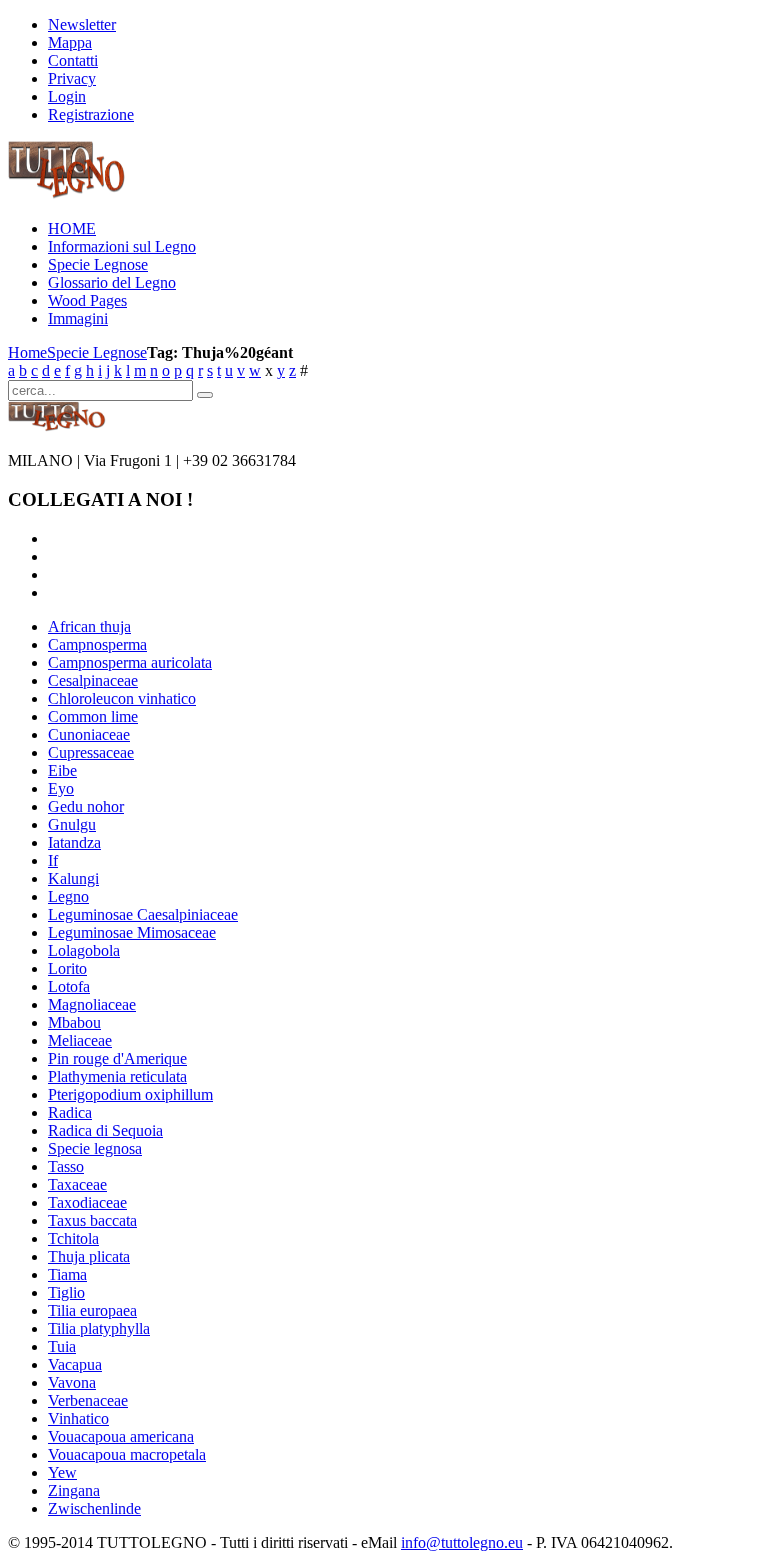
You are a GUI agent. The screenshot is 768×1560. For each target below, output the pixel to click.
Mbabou (74, 1022)
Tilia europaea (92, 1310)
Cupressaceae (91, 752)
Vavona (72, 1382)
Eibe (62, 770)
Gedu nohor (86, 806)
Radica (70, 1112)
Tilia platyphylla (99, 1328)
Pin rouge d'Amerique (117, 1058)
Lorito (67, 968)
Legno (68, 896)
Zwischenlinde (94, 1508)
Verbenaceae (88, 1400)
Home (27, 352)
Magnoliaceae (92, 1004)
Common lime (93, 716)
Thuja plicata (89, 1256)
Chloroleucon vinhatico (122, 698)
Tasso (66, 1166)
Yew (62, 1472)
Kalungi (73, 878)
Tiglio (66, 1292)
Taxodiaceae (87, 1202)
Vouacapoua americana (121, 1436)
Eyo (61, 788)
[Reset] (205, 395)
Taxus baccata (92, 1220)
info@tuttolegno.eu (462, 1542)
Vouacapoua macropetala (127, 1454)
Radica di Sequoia (105, 1130)
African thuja (89, 626)
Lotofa (69, 986)
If (53, 860)
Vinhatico (78, 1418)
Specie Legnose (97, 352)
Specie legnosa (95, 1148)
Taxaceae (77, 1184)
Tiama (67, 1274)
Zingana (74, 1490)
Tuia (62, 1346)
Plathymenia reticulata (117, 1076)
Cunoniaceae (89, 734)
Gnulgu (72, 824)
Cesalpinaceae (93, 680)
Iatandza (74, 842)
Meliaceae (80, 1040)
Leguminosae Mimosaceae (132, 932)
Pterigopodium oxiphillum (130, 1094)
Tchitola (73, 1238)
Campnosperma (97, 644)
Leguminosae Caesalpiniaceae (143, 914)
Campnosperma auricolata (130, 662)
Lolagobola (84, 950)
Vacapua (75, 1364)
